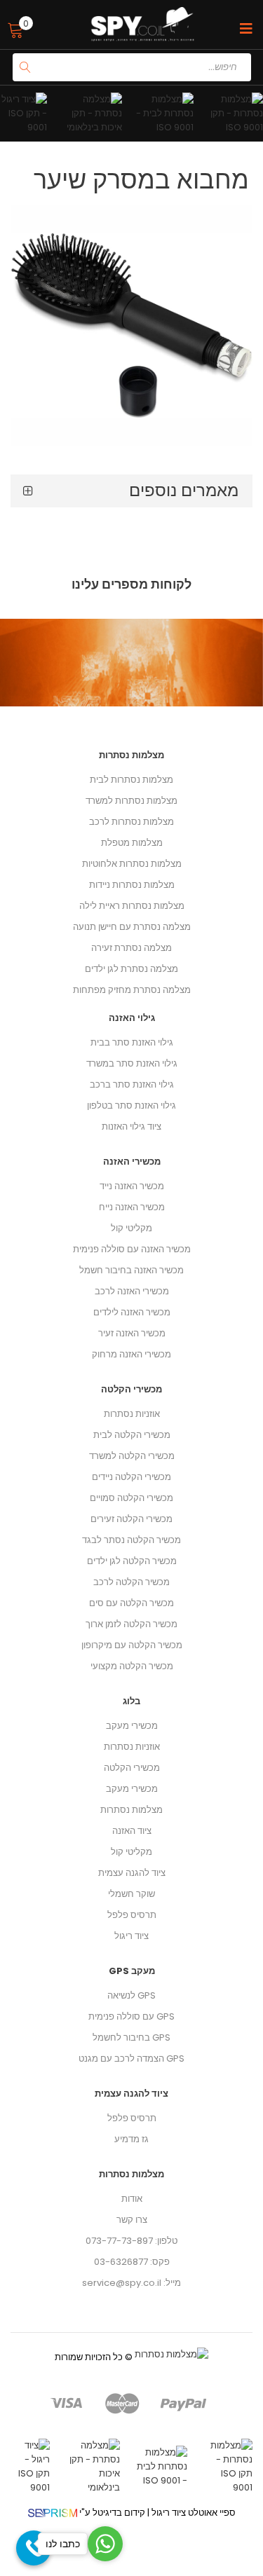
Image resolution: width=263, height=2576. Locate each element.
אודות (132, 2199)
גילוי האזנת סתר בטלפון (131, 1105)
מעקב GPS (132, 1971)
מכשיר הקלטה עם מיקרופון (132, 1645)
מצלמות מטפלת (132, 843)
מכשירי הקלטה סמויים (131, 1498)
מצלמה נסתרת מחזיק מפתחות (132, 990)
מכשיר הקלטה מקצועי (132, 1666)
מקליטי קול (131, 1852)
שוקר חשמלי (131, 1894)
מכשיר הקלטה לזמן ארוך (131, 1624)
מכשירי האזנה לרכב (132, 1291)
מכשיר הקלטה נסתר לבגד (131, 1540)
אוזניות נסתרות (132, 1747)
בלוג (131, 1701)
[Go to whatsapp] (105, 2544)
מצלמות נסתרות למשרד (131, 801)
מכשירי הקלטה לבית (132, 1435)
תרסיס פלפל (132, 1915)
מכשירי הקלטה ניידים (131, 1477)
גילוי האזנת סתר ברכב (132, 1084)
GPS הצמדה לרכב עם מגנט (131, 2058)
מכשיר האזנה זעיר (132, 1333)
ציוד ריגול (131, 1936)
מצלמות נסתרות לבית (131, 780)
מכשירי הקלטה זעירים (131, 1519)
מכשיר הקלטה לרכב (131, 1582)
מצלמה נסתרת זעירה (131, 948)
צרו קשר (132, 2220)
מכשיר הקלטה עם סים (131, 1603)
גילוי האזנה (132, 1018)
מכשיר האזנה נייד (132, 1186)
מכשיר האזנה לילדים (132, 1312)
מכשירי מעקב (132, 1726)
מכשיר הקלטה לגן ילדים (132, 1561)
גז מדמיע (131, 2139)
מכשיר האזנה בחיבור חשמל (131, 1270)
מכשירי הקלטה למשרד (132, 1456)
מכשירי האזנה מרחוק (131, 1354)
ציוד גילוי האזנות (131, 1126)
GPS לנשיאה (131, 1995)
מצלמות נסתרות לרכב (131, 822)
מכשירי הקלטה (132, 1768)
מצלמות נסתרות (131, 1810)
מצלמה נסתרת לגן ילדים (131, 969)
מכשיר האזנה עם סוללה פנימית (132, 1249)
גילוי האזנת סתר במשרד (132, 1063)
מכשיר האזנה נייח (132, 1207)
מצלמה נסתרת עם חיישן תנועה (132, 927)
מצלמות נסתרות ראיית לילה (132, 906)
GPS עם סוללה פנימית (131, 2016)
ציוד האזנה (132, 1831)
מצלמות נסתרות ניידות (132, 885)
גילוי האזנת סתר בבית (132, 1042)
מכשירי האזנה (132, 1162)
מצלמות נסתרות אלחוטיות (132, 864)
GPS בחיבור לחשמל (131, 2037)
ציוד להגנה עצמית (132, 1873)
